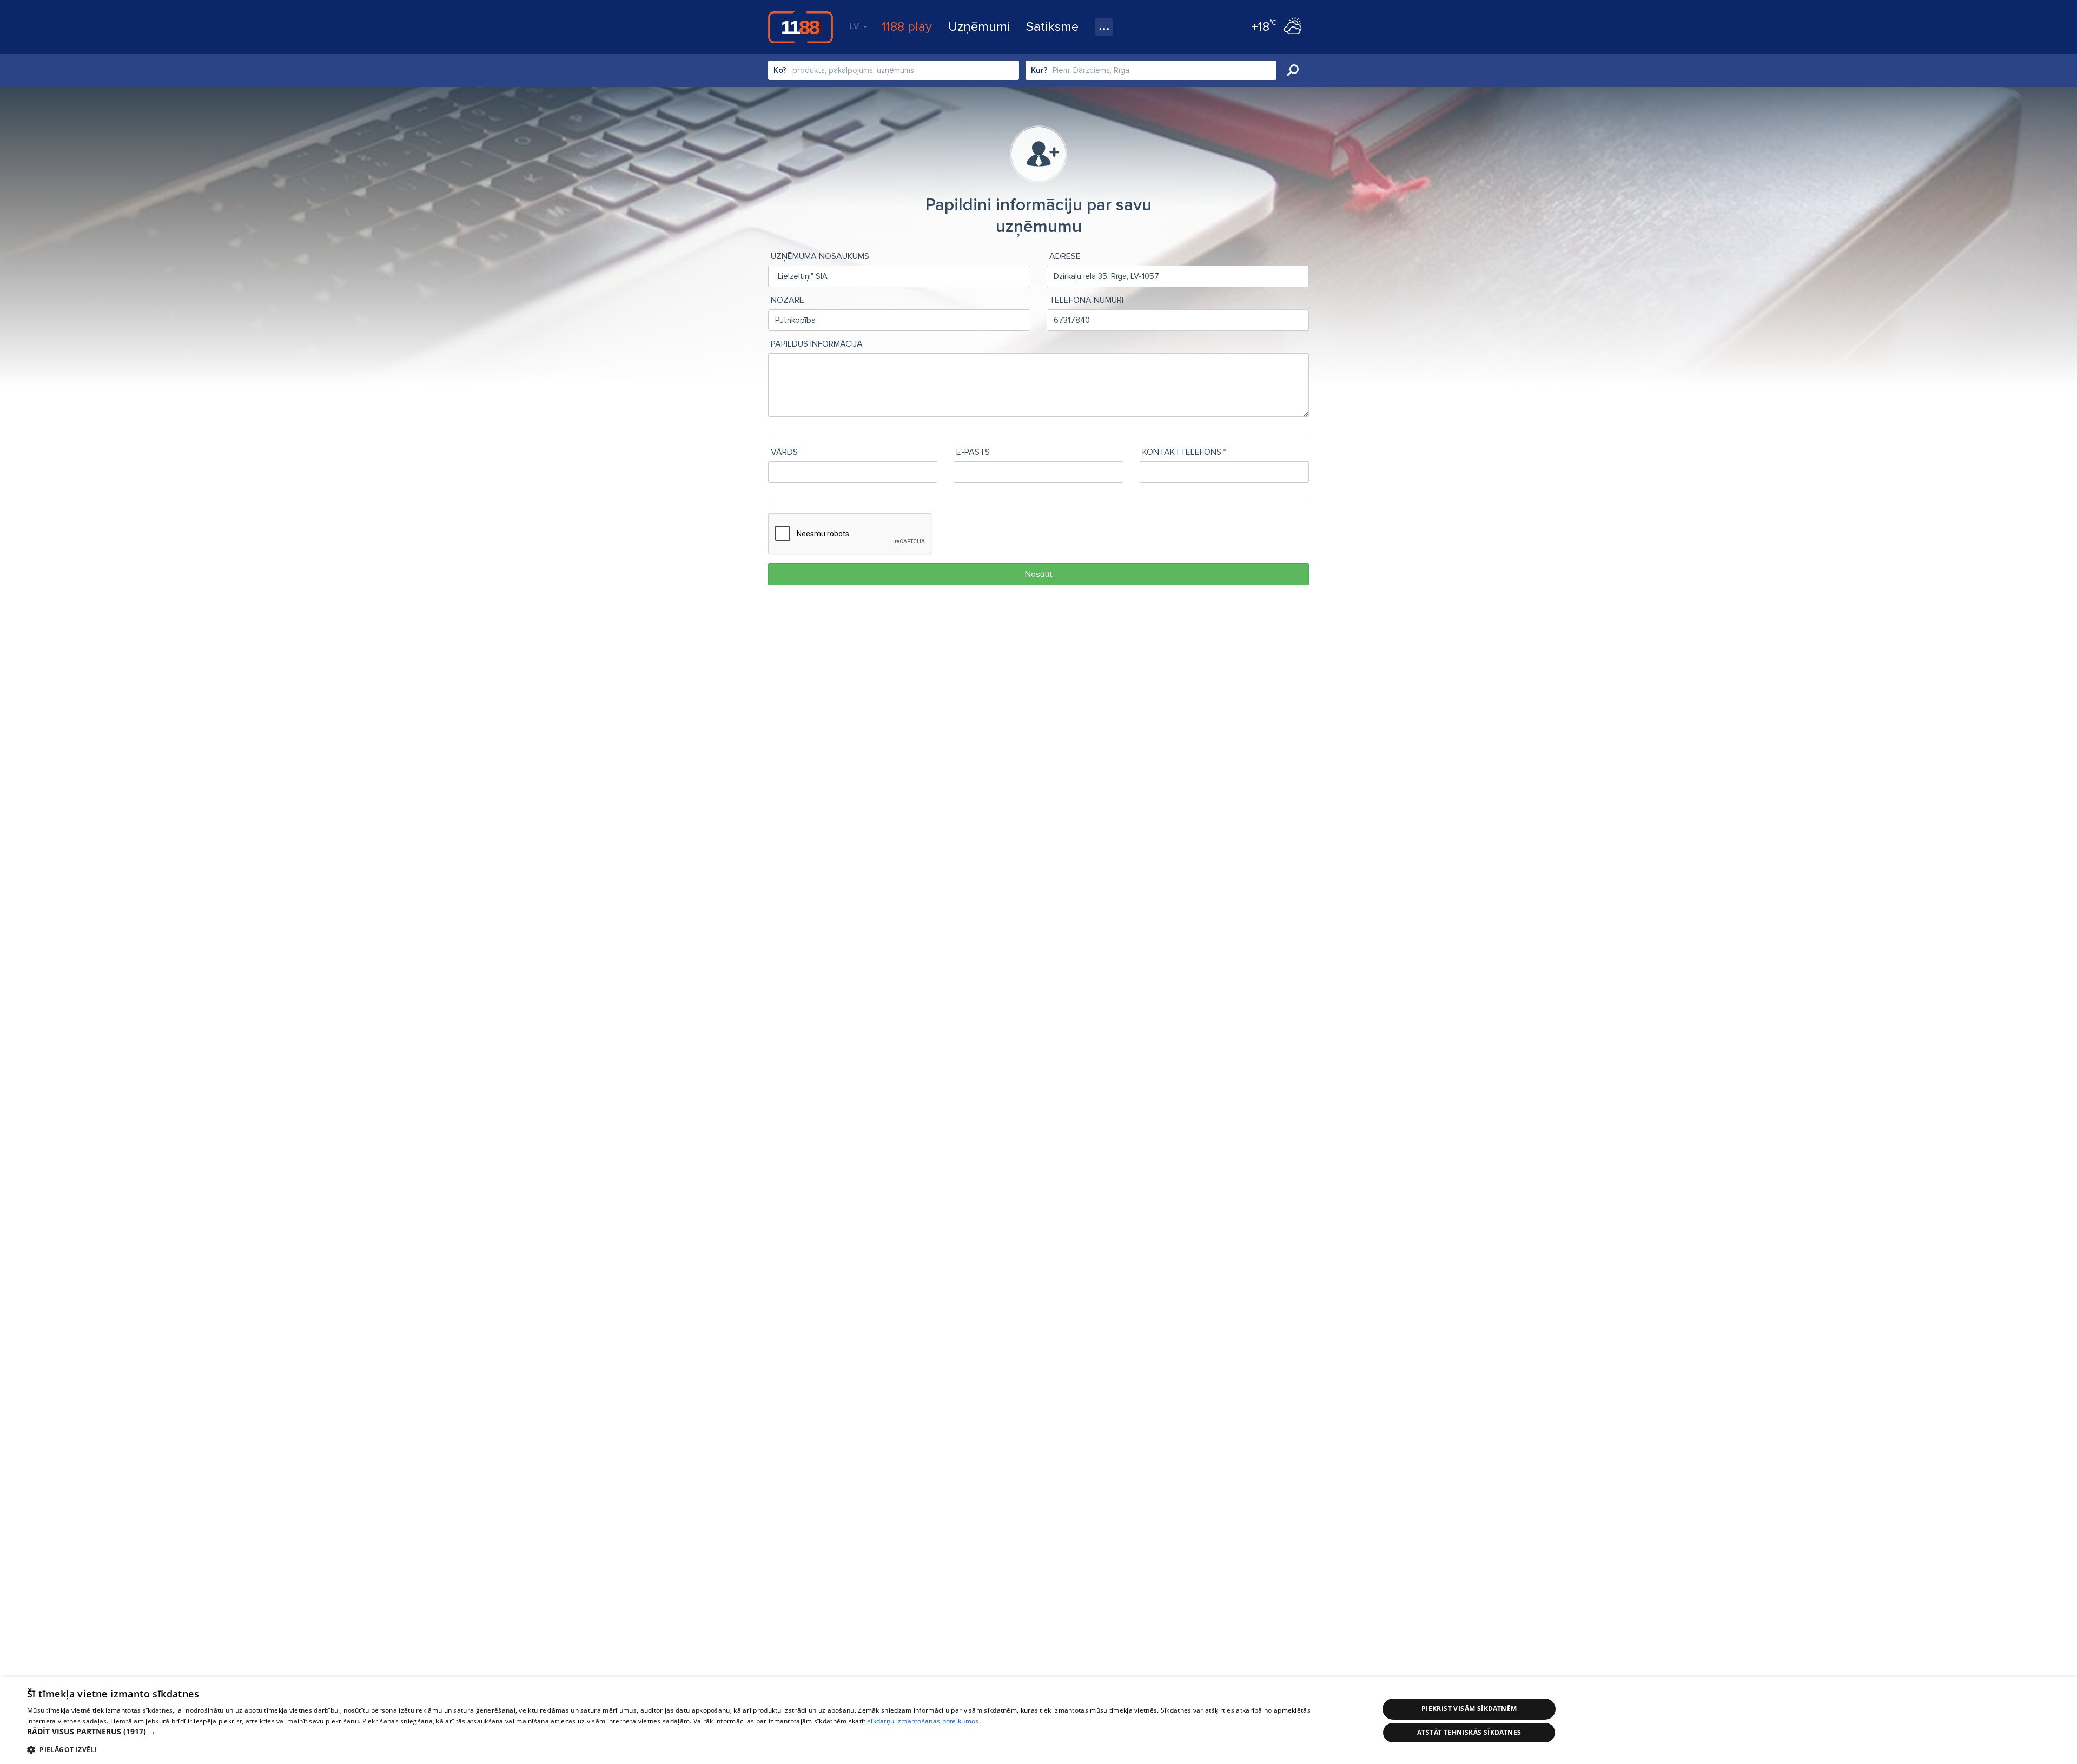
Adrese (1065, 256)
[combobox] (894, 70)
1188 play (907, 27)
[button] (683, 1732)
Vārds (784, 452)
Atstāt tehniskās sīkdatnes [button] (1469, 1732)
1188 (801, 27)
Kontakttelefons (1182, 452)
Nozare (788, 300)
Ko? (780, 70)
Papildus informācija (817, 344)
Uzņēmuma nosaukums (820, 256)
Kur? (1039, 70)
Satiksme (1052, 27)
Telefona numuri (1086, 300)
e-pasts (973, 452)
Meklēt (1293, 70)
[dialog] (1038, 1721)
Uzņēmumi (979, 27)
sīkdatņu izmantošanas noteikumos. (924, 1721)
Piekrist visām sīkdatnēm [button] (1469, 1709)
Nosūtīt (1039, 574)
